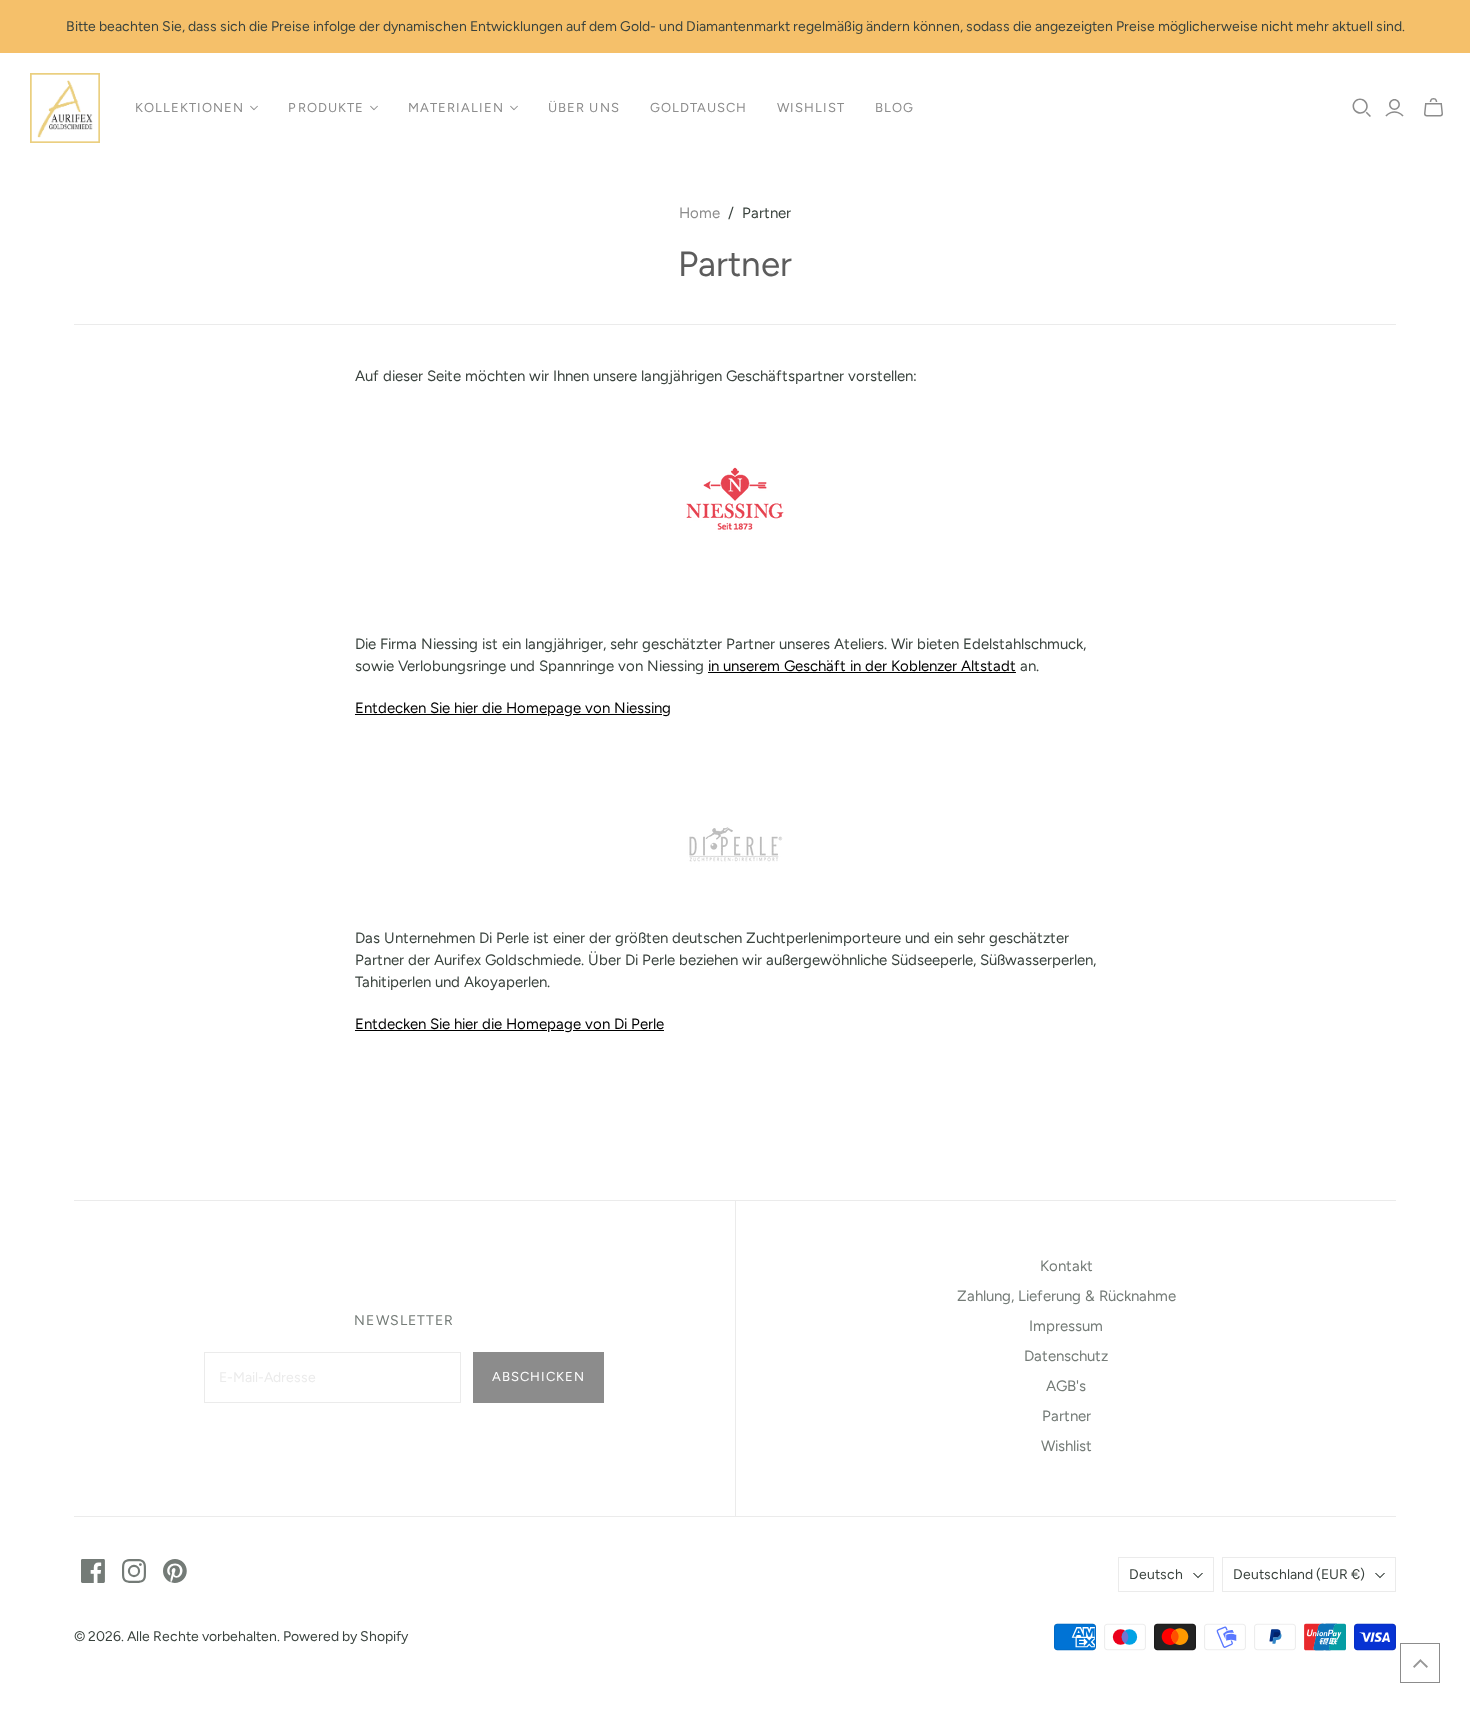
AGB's (1066, 1386)
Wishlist (811, 107)
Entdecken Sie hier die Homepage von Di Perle (509, 1024)
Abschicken (538, 1376)
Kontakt (1066, 1266)
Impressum (1066, 1326)
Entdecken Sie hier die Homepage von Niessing (513, 708)
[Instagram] (134, 1571)
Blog (894, 107)
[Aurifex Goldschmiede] (65, 108)
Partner (1066, 1416)
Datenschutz (1066, 1356)
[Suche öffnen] (1362, 108)
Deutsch (1156, 1574)
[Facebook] (93, 1571)
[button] (1420, 1663)
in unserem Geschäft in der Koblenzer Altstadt (862, 666)
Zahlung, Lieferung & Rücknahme (1066, 1296)
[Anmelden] (1394, 108)
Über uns (583, 107)
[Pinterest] (175, 1571)
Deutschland (1299, 1574)
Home (699, 213)
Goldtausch (698, 107)
